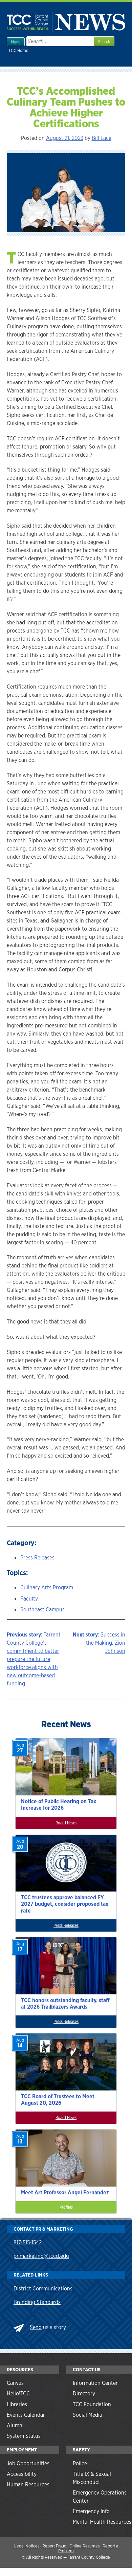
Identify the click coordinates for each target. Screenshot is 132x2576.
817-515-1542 (28, 2242)
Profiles (66, 2207)
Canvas (15, 2383)
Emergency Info (91, 2511)
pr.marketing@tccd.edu (41, 2256)
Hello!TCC (18, 2394)
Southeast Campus (42, 1610)
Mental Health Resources (102, 2522)
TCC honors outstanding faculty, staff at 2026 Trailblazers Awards (65, 2004)
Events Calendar (26, 2415)
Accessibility (22, 2474)
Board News (66, 1823)
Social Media (87, 2415)
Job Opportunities (28, 2463)
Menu (16, 42)
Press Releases (37, 1558)
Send (36, 2327)
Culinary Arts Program (47, 1587)
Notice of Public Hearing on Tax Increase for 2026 (59, 1805)
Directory (84, 2394)
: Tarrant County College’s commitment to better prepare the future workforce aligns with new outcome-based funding (34, 1659)
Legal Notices (27, 2546)
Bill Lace (102, 138)
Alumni (15, 2425)
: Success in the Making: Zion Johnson (99, 1643)
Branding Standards (37, 2302)
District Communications (43, 2289)
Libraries (17, 2404)
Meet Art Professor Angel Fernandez (65, 2193)
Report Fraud (54, 2546)
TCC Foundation (92, 2404)
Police (80, 2463)
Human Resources (28, 2484)
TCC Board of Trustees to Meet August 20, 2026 (58, 2100)
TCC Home (18, 50)
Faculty (29, 1599)
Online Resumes (84, 2546)
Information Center (95, 2383)
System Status (24, 2436)
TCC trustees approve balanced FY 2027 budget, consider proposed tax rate (65, 1904)
